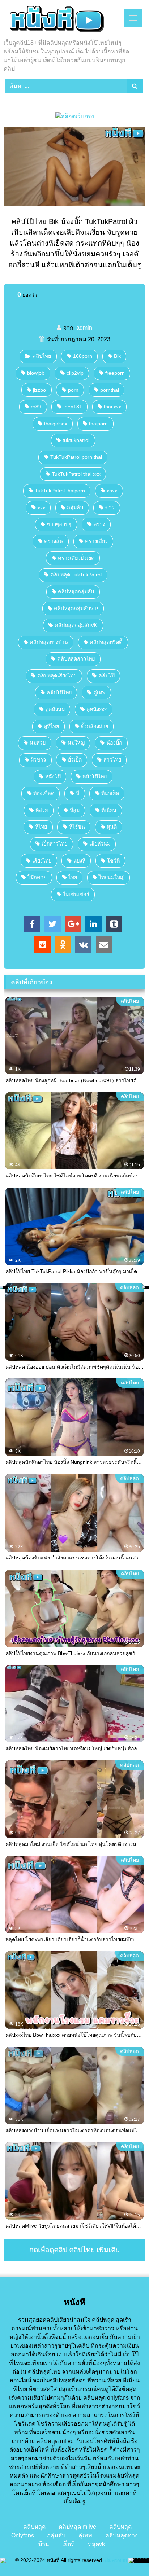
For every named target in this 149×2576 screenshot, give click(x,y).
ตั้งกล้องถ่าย (95, 726)
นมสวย (38, 743)
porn (73, 390)
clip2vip (75, 373)
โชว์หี (113, 861)
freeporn (115, 373)
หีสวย (42, 810)
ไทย (73, 877)
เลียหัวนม (100, 844)
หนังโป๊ (53, 777)
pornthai (110, 390)
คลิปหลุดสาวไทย (76, 659)
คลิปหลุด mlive (77, 2527)
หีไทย (41, 827)
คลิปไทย (42, 356)
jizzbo (39, 390)
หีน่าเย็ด (110, 793)
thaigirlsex (56, 424)
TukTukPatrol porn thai (76, 457)
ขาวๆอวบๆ (59, 524)
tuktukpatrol (76, 440)
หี (78, 793)
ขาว (110, 508)
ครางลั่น (54, 541)
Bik (117, 356)
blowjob (36, 373)
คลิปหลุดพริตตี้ (106, 642)
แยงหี (79, 861)
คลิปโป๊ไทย (59, 693)
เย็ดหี (69, 2544)
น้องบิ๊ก (114, 743)
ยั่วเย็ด (75, 760)
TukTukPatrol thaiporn (60, 491)
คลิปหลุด (34, 2527)
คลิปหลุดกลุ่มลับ (76, 592)
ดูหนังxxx (97, 709)
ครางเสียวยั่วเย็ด (76, 558)
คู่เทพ (99, 693)
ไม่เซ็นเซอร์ (76, 894)
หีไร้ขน (77, 827)
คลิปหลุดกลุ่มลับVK (76, 625)
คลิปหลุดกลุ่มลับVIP (76, 609)
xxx (41, 508)
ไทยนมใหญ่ (112, 877)
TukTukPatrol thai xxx (76, 474)
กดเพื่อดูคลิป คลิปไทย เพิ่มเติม (75, 2250)
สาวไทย (112, 760)
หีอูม (75, 810)
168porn (83, 356)
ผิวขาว (38, 760)
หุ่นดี (112, 827)
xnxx (112, 491)
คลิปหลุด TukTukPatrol (76, 575)
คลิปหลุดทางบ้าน (49, 642)
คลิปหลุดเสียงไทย (57, 676)
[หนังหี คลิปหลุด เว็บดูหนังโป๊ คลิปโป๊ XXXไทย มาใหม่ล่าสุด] (61, 20)
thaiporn (98, 424)
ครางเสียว (96, 541)
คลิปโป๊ (107, 676)
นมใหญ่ (76, 743)
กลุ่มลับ (75, 508)
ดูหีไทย (51, 726)
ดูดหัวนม (55, 709)
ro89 (36, 407)
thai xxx (112, 407)
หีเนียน (109, 810)
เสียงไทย (42, 861)
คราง (99, 524)
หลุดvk (96, 2544)
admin (84, 328)
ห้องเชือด (44, 793)
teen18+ (73, 407)
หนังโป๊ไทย (95, 777)
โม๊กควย (37, 877)
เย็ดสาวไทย (54, 844)
